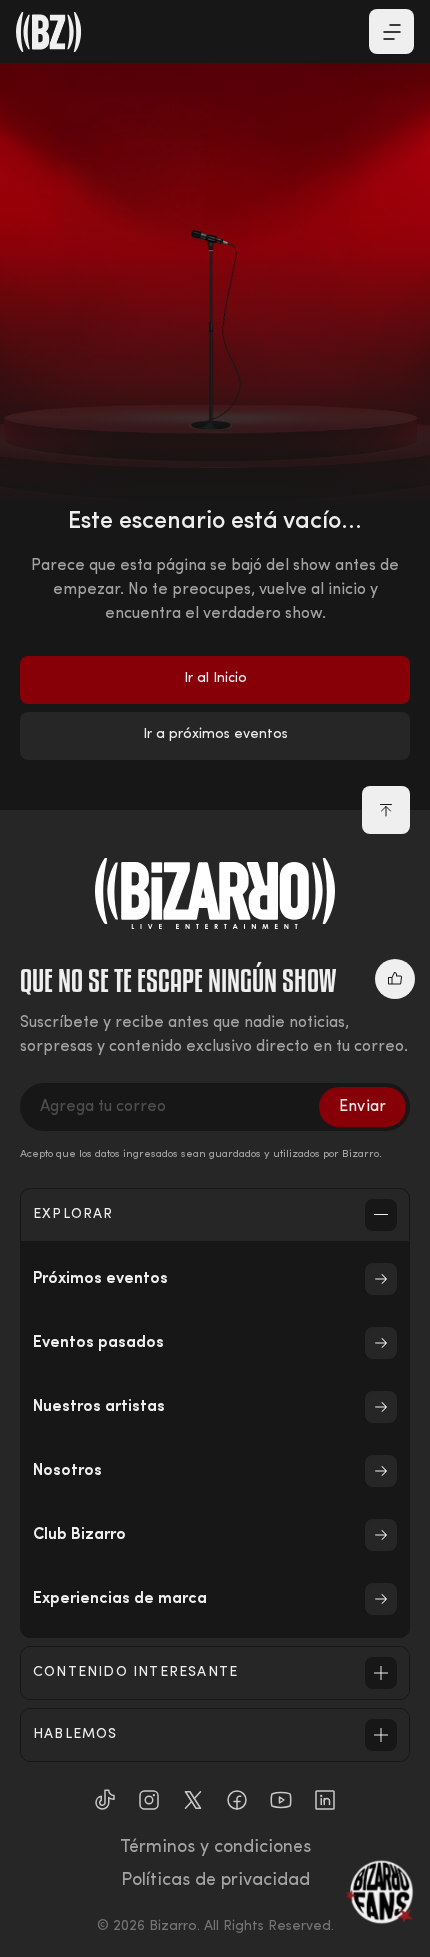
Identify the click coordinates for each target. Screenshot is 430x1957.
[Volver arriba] (386, 810)
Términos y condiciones (215, 1848)
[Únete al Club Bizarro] (380, 1892)
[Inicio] (49, 32)
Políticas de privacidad (215, 1881)
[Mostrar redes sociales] (395, 979)
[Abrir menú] (391, 31)
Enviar (362, 1107)
